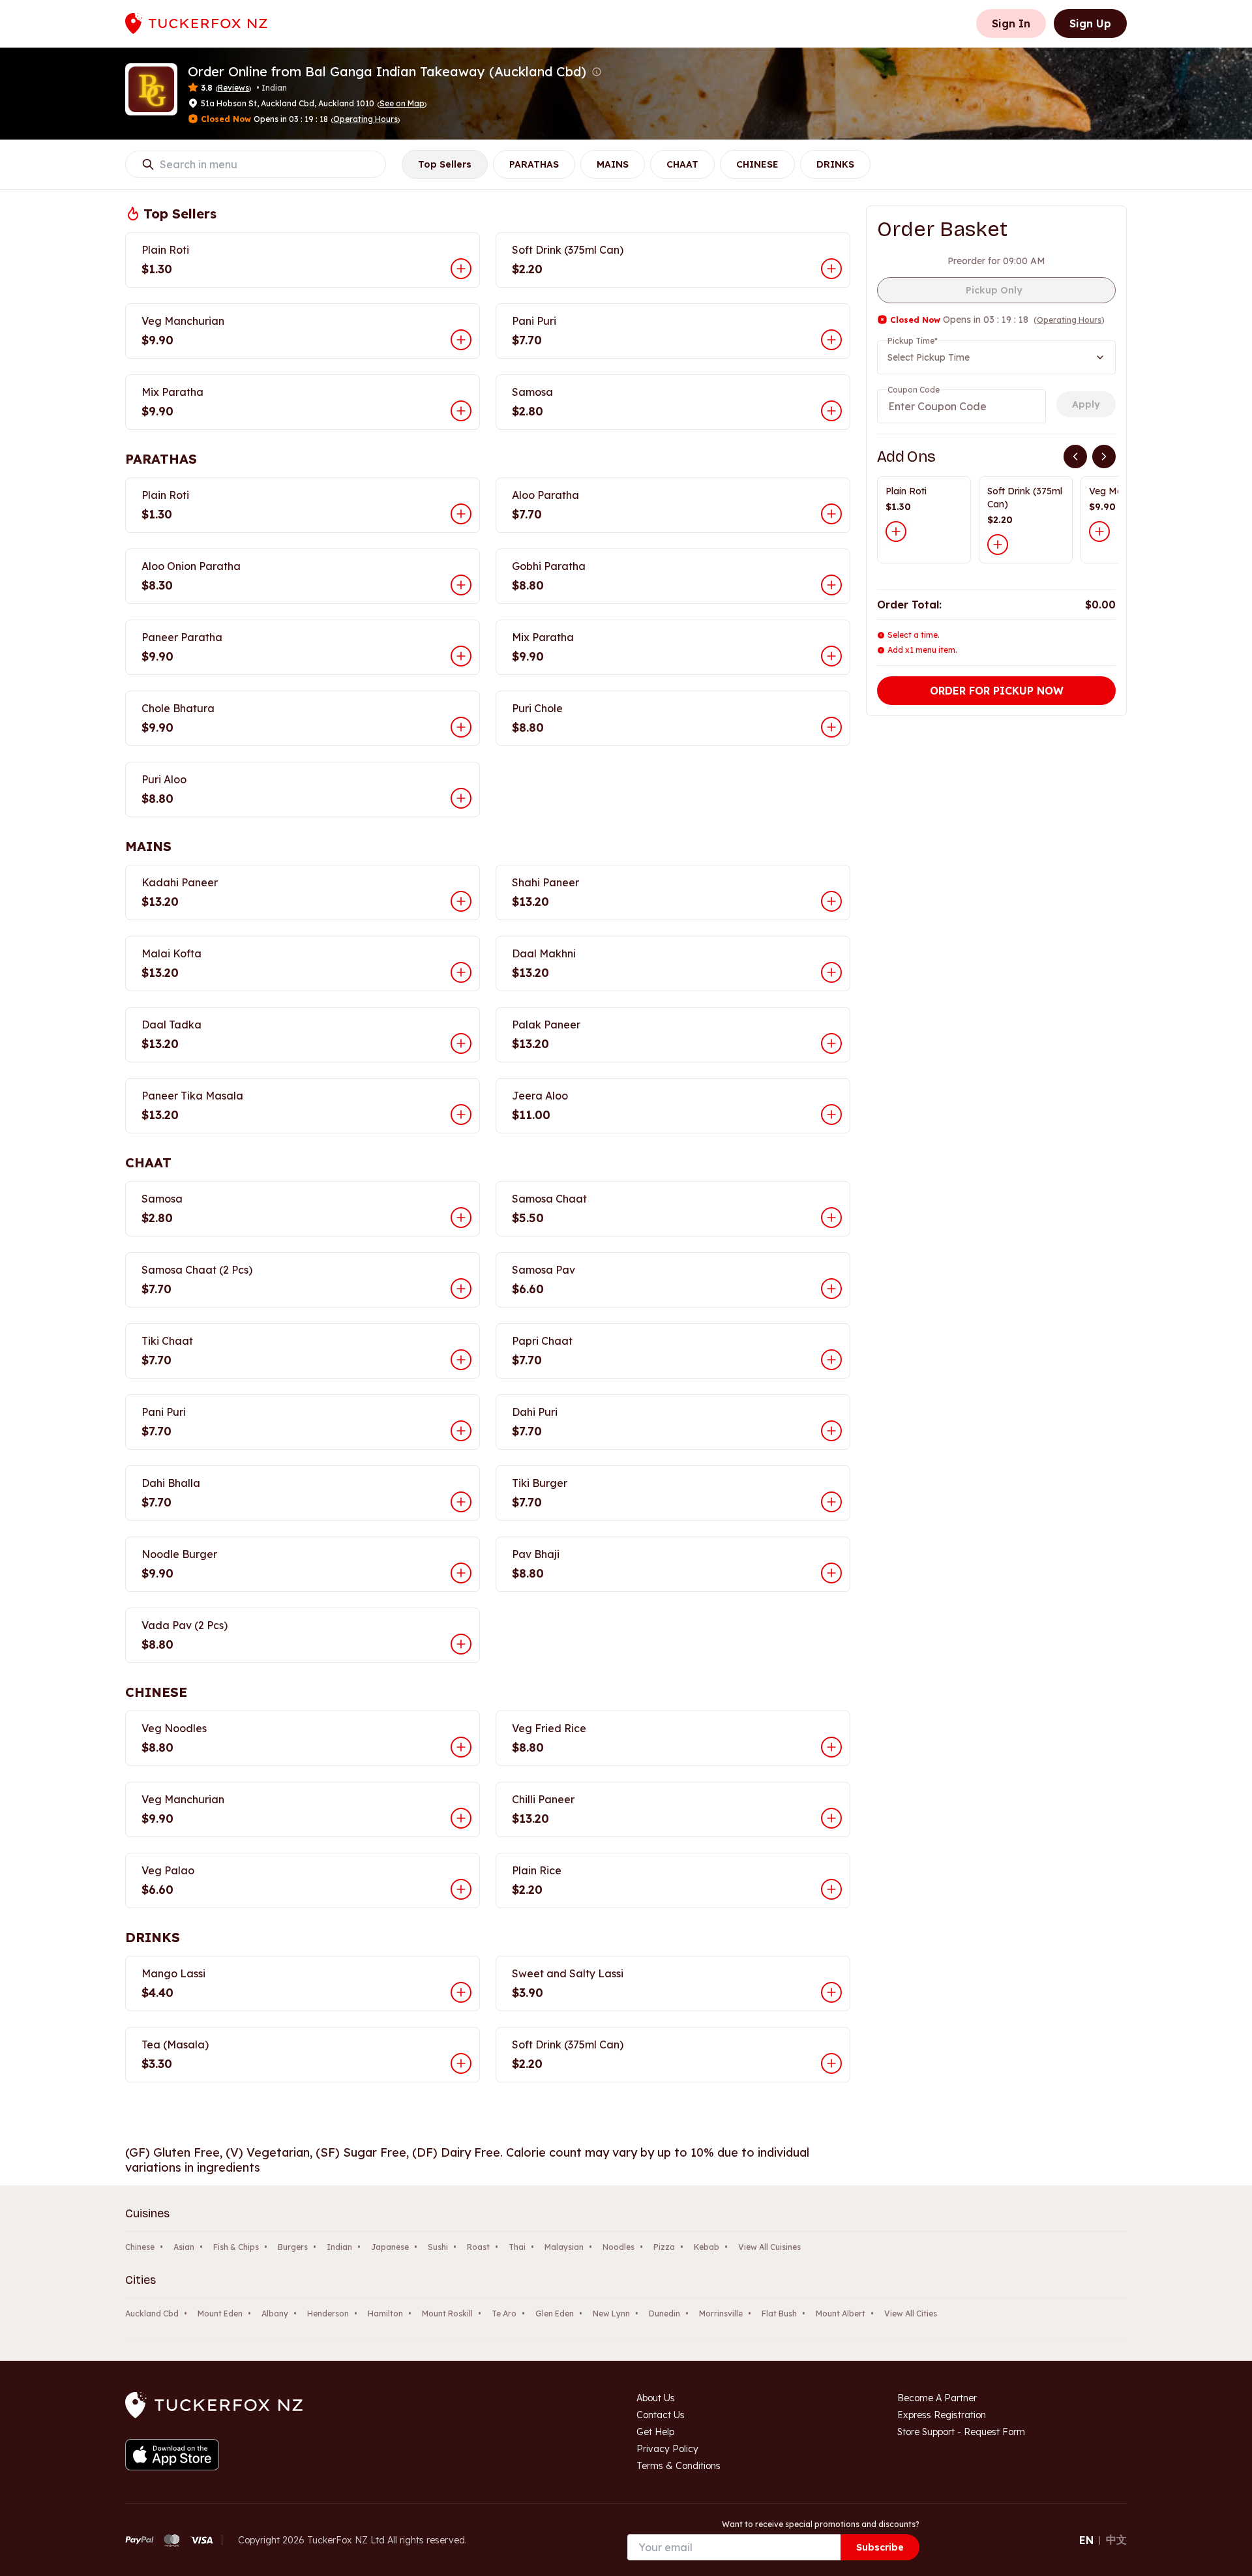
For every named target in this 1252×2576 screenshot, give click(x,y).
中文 (1116, 2539)
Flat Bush (779, 2314)
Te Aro (504, 2314)
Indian (339, 2247)
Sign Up (1090, 23)
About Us (656, 2398)
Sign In (1011, 23)
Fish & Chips (236, 2247)
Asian (184, 2247)
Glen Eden (555, 2314)
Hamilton (385, 2314)
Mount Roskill (447, 2314)
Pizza (664, 2247)
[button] (597, 72)
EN (1086, 2540)
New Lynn (611, 2314)
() (402, 103)
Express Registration (942, 2415)
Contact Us (661, 2415)
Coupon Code (914, 390)
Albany (275, 2314)
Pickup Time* (913, 341)
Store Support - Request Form (961, 2432)
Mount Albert (841, 2314)
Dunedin (664, 2314)
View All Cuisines (769, 2247)
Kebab (707, 2247)
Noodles (619, 2247)
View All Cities (911, 2314)
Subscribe (880, 2547)
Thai (517, 2247)
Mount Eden (220, 2314)
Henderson (328, 2314)
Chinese (140, 2247)
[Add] (896, 532)
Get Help (655, 2432)
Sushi (438, 2247)
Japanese (390, 2247)
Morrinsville (721, 2314)
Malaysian (564, 2247)
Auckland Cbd (152, 2314)
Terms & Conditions (678, 2466)
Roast (478, 2247)
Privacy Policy (667, 2449)
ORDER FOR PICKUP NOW (997, 691)
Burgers (293, 2247)
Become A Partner (937, 2398)
